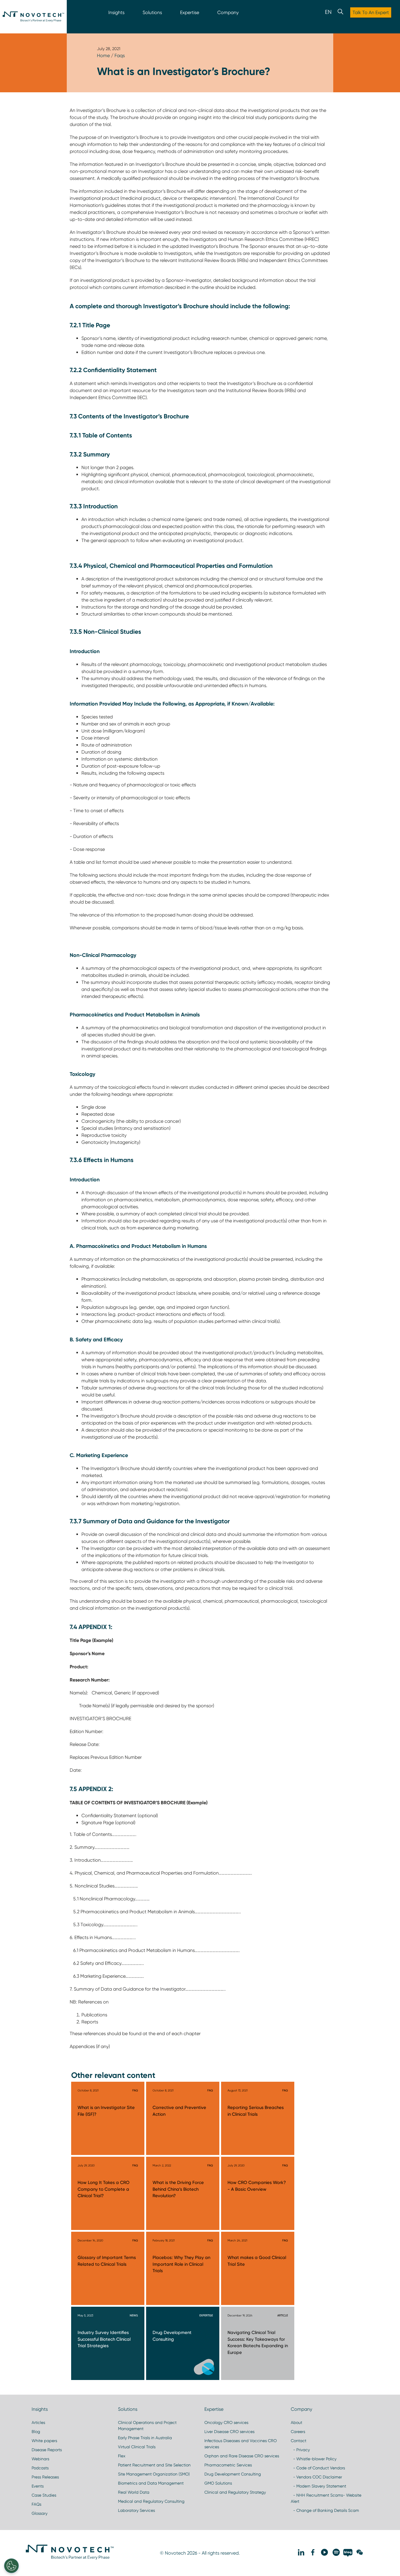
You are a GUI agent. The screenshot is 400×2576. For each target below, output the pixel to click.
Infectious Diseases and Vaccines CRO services (241, 2444)
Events (38, 2486)
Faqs (120, 56)
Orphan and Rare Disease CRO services (242, 2456)
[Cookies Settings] (11, 2566)
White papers (44, 2441)
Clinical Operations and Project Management (147, 2426)
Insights (116, 12)
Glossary (40, 2513)
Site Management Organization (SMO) (154, 2474)
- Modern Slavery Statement (318, 2486)
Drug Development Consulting (233, 2474)
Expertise (190, 12)
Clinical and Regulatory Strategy (235, 2492)
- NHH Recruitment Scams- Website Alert (326, 2498)
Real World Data (134, 2492)
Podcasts (40, 2468)
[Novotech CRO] (70, 2558)
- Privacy (300, 2450)
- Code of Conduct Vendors (318, 2468)
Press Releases (45, 2477)
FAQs (36, 2504)
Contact (299, 2441)
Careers (298, 2432)
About (296, 2422)
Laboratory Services (136, 2510)
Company (228, 12)
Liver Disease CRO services (229, 2432)
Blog (36, 2432)
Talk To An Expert (371, 12)
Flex (122, 2456)
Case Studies (44, 2495)
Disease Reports (47, 2450)
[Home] (33, 17)
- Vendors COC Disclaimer (316, 2477)
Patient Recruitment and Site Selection (154, 2465)
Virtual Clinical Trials (137, 2447)
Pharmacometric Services (228, 2465)
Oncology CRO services (226, 2422)
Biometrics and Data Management (151, 2483)
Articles (38, 2422)
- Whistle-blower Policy (314, 2459)
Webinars (40, 2459)
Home (103, 56)
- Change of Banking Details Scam (325, 2510)
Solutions (152, 12)
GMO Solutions (218, 2483)
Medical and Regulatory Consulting (151, 2501)
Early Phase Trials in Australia (145, 2438)
